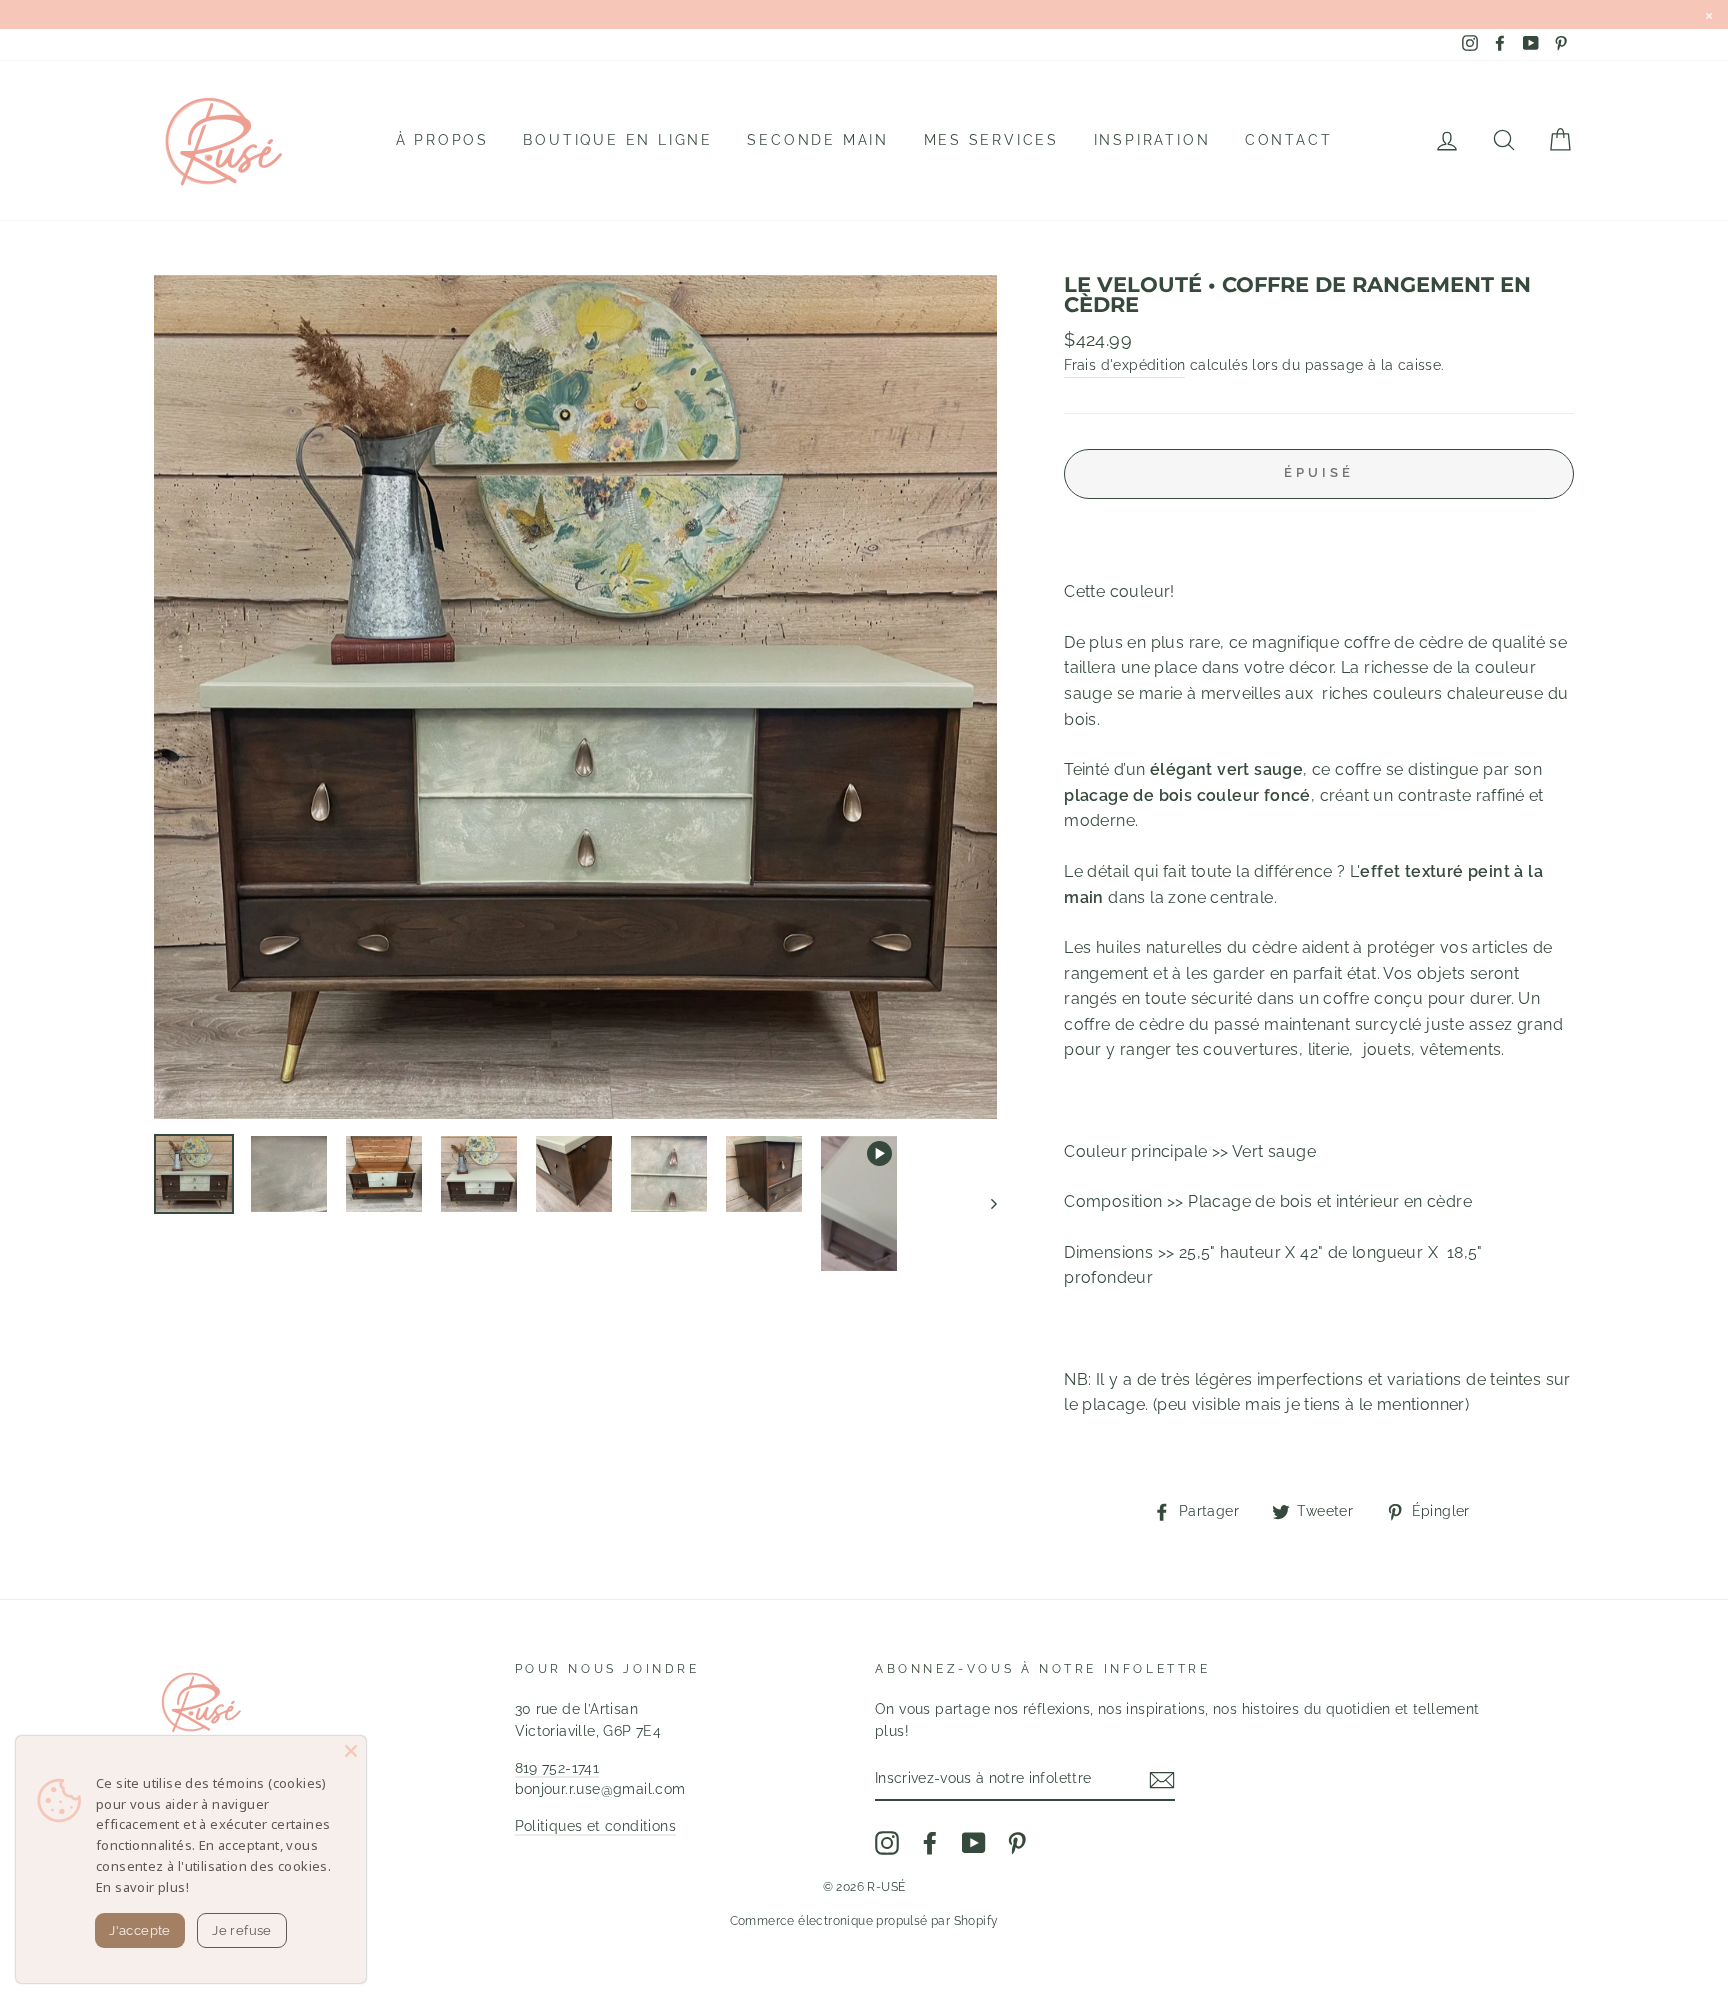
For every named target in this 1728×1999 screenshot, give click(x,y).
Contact (1289, 140)
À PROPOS (442, 140)
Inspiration (1152, 140)
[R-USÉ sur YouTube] (974, 1843)
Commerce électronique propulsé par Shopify (864, 1921)
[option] (576, 697)
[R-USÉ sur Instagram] (887, 1843)
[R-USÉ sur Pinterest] (1017, 1843)
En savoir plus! (142, 1887)
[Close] (351, 1751)
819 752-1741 (557, 1768)
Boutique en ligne (618, 140)
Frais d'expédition (1124, 365)
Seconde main (818, 140)
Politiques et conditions (596, 1826)
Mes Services (992, 140)
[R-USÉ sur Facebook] (930, 1843)
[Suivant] (984, 1203)
